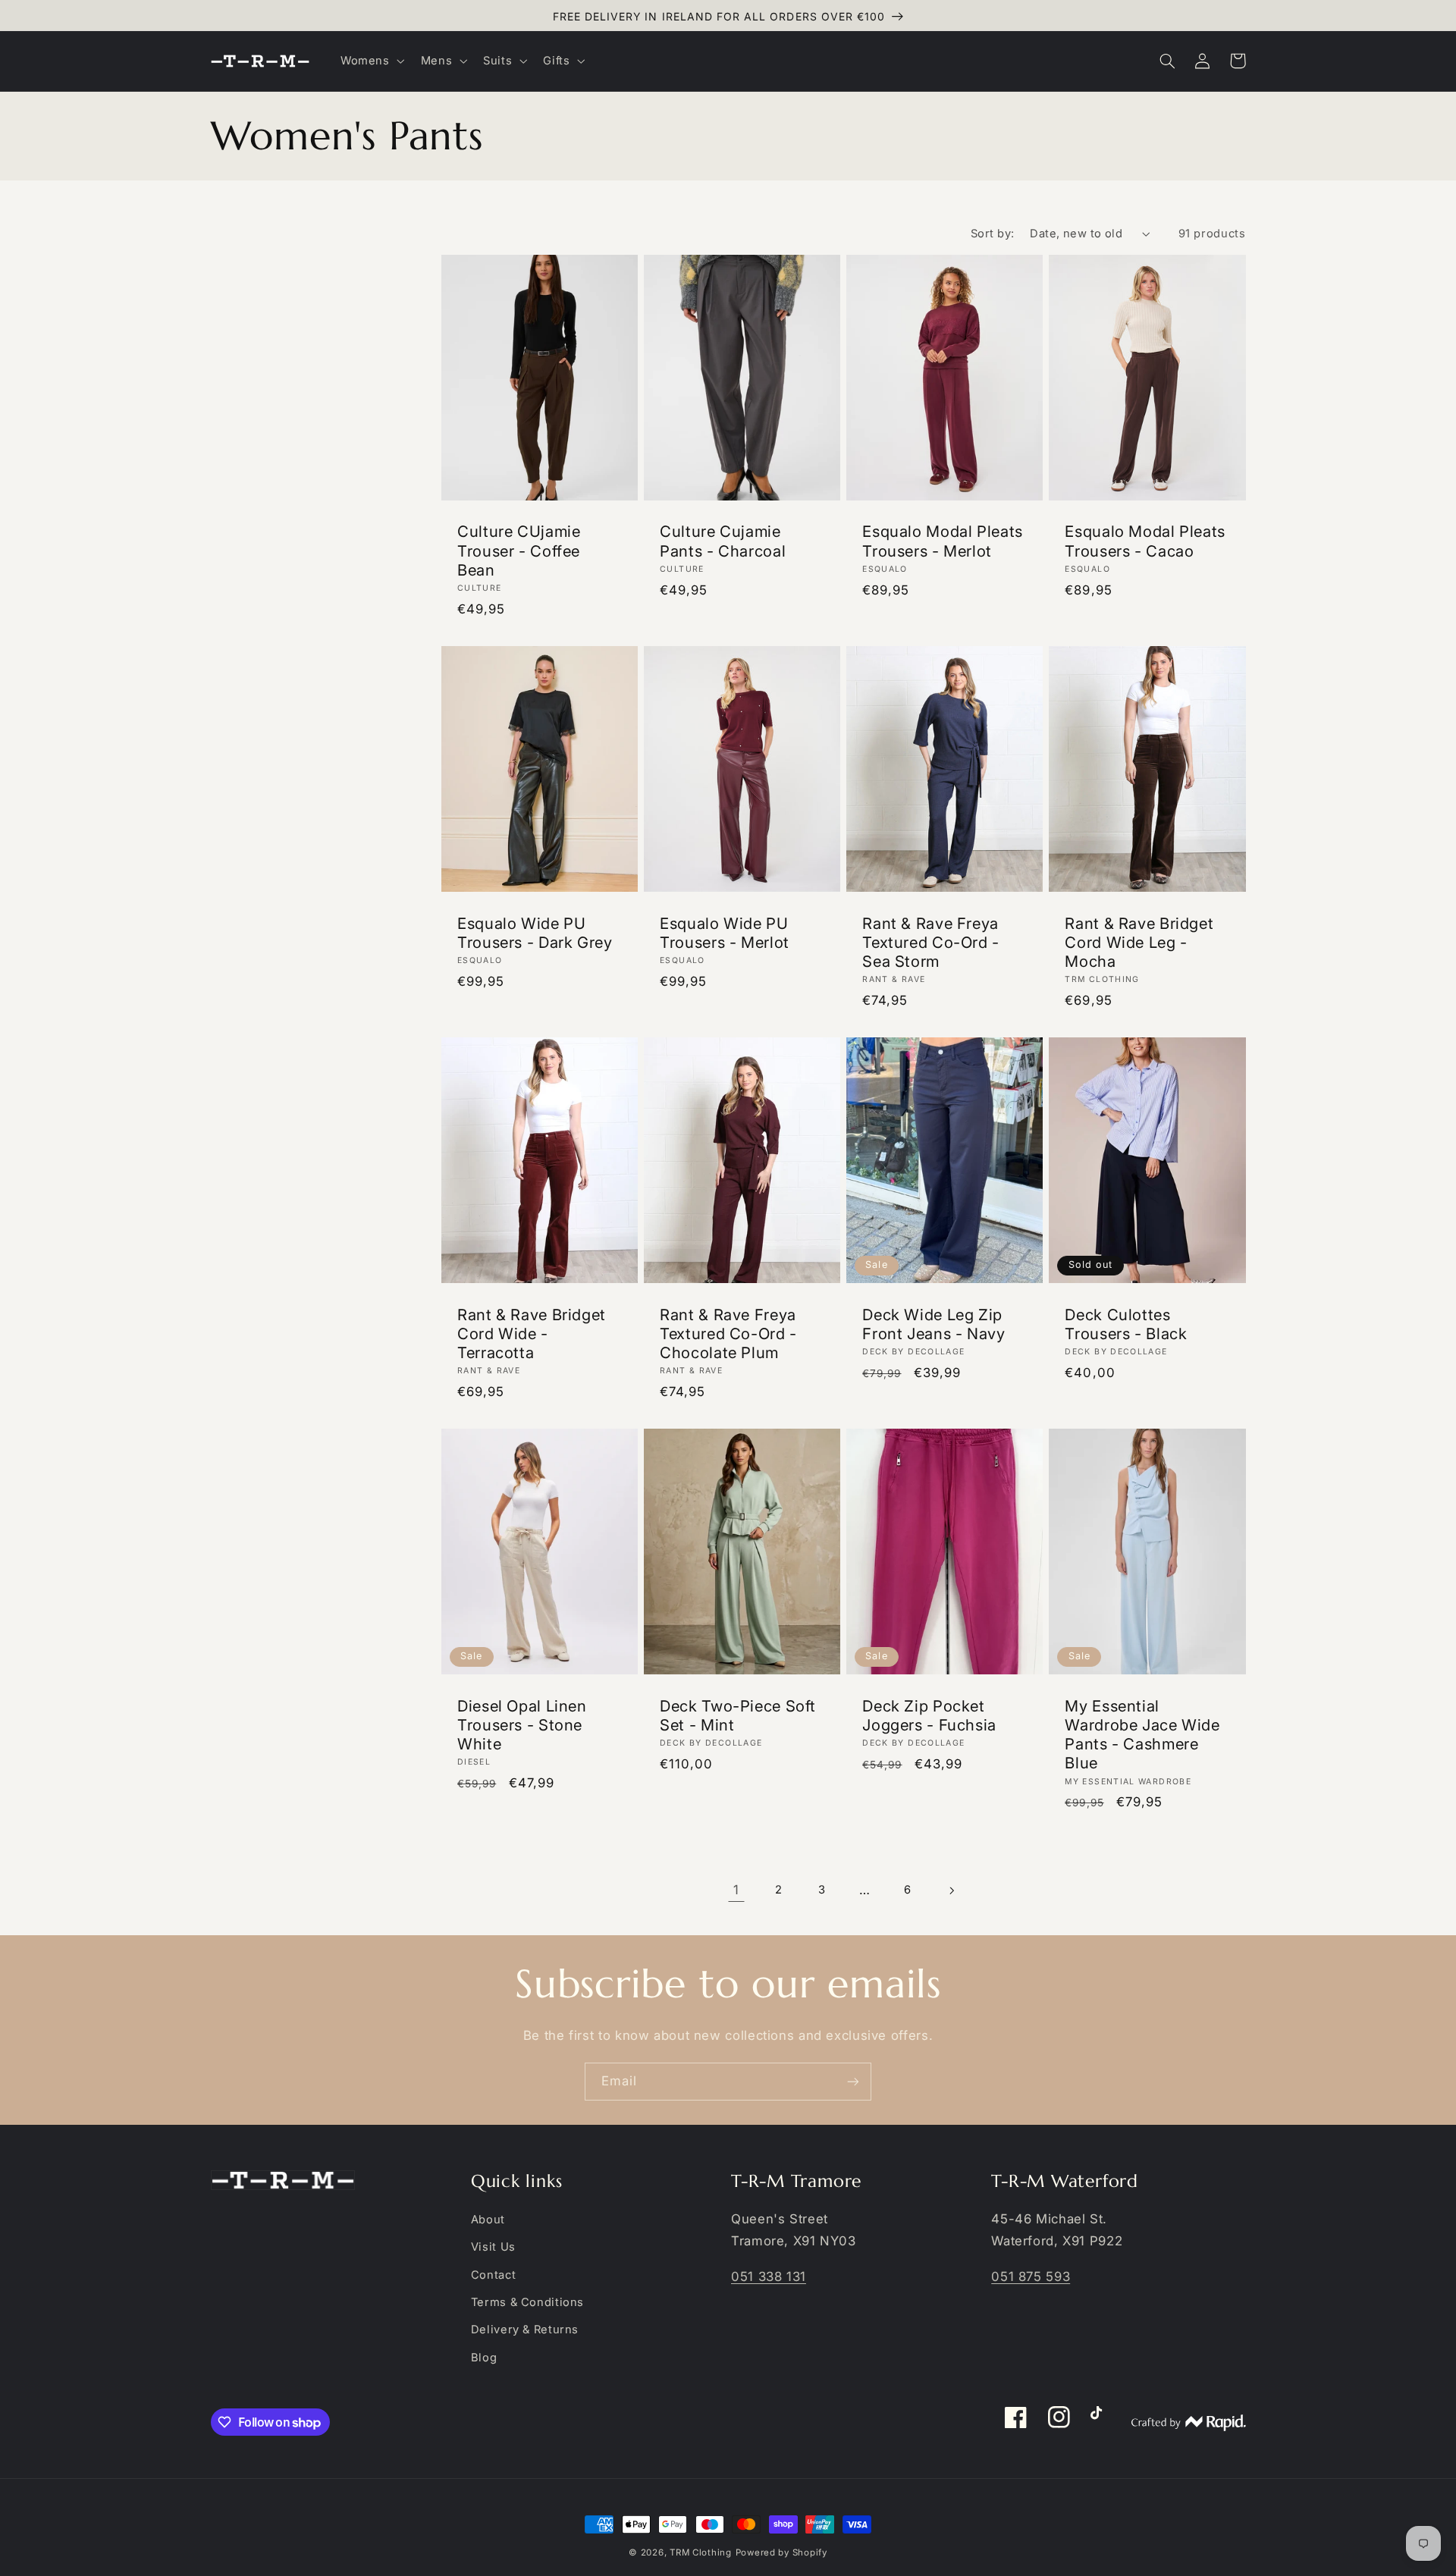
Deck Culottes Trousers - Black (1126, 1324)
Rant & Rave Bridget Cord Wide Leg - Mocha (1139, 942)
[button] (371, 61)
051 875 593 (1031, 2276)
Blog (484, 2358)
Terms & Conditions (527, 2302)
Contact (493, 2275)
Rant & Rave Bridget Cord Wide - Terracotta (532, 1333)
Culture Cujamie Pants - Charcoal (723, 541)
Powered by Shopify (781, 2552)
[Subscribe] (853, 2081)
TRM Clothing (701, 2552)
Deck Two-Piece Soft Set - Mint (738, 1715)
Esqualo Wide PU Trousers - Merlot (725, 933)
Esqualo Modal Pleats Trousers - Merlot (943, 541)
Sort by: (992, 234)
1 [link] (736, 1890)
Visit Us (493, 2247)
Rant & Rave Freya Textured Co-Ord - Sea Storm (931, 942)
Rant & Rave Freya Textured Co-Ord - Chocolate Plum (728, 1333)
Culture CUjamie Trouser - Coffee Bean (519, 550)
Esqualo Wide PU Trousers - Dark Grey (535, 933)
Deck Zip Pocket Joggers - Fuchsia (929, 1715)
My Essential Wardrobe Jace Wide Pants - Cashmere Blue (1142, 1735)
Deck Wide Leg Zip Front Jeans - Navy (934, 1324)
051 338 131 (769, 2276)
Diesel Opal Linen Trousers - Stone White (522, 1725)
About (488, 2220)
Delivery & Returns (525, 2330)
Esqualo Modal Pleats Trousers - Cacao (1145, 541)
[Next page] (951, 1890)
